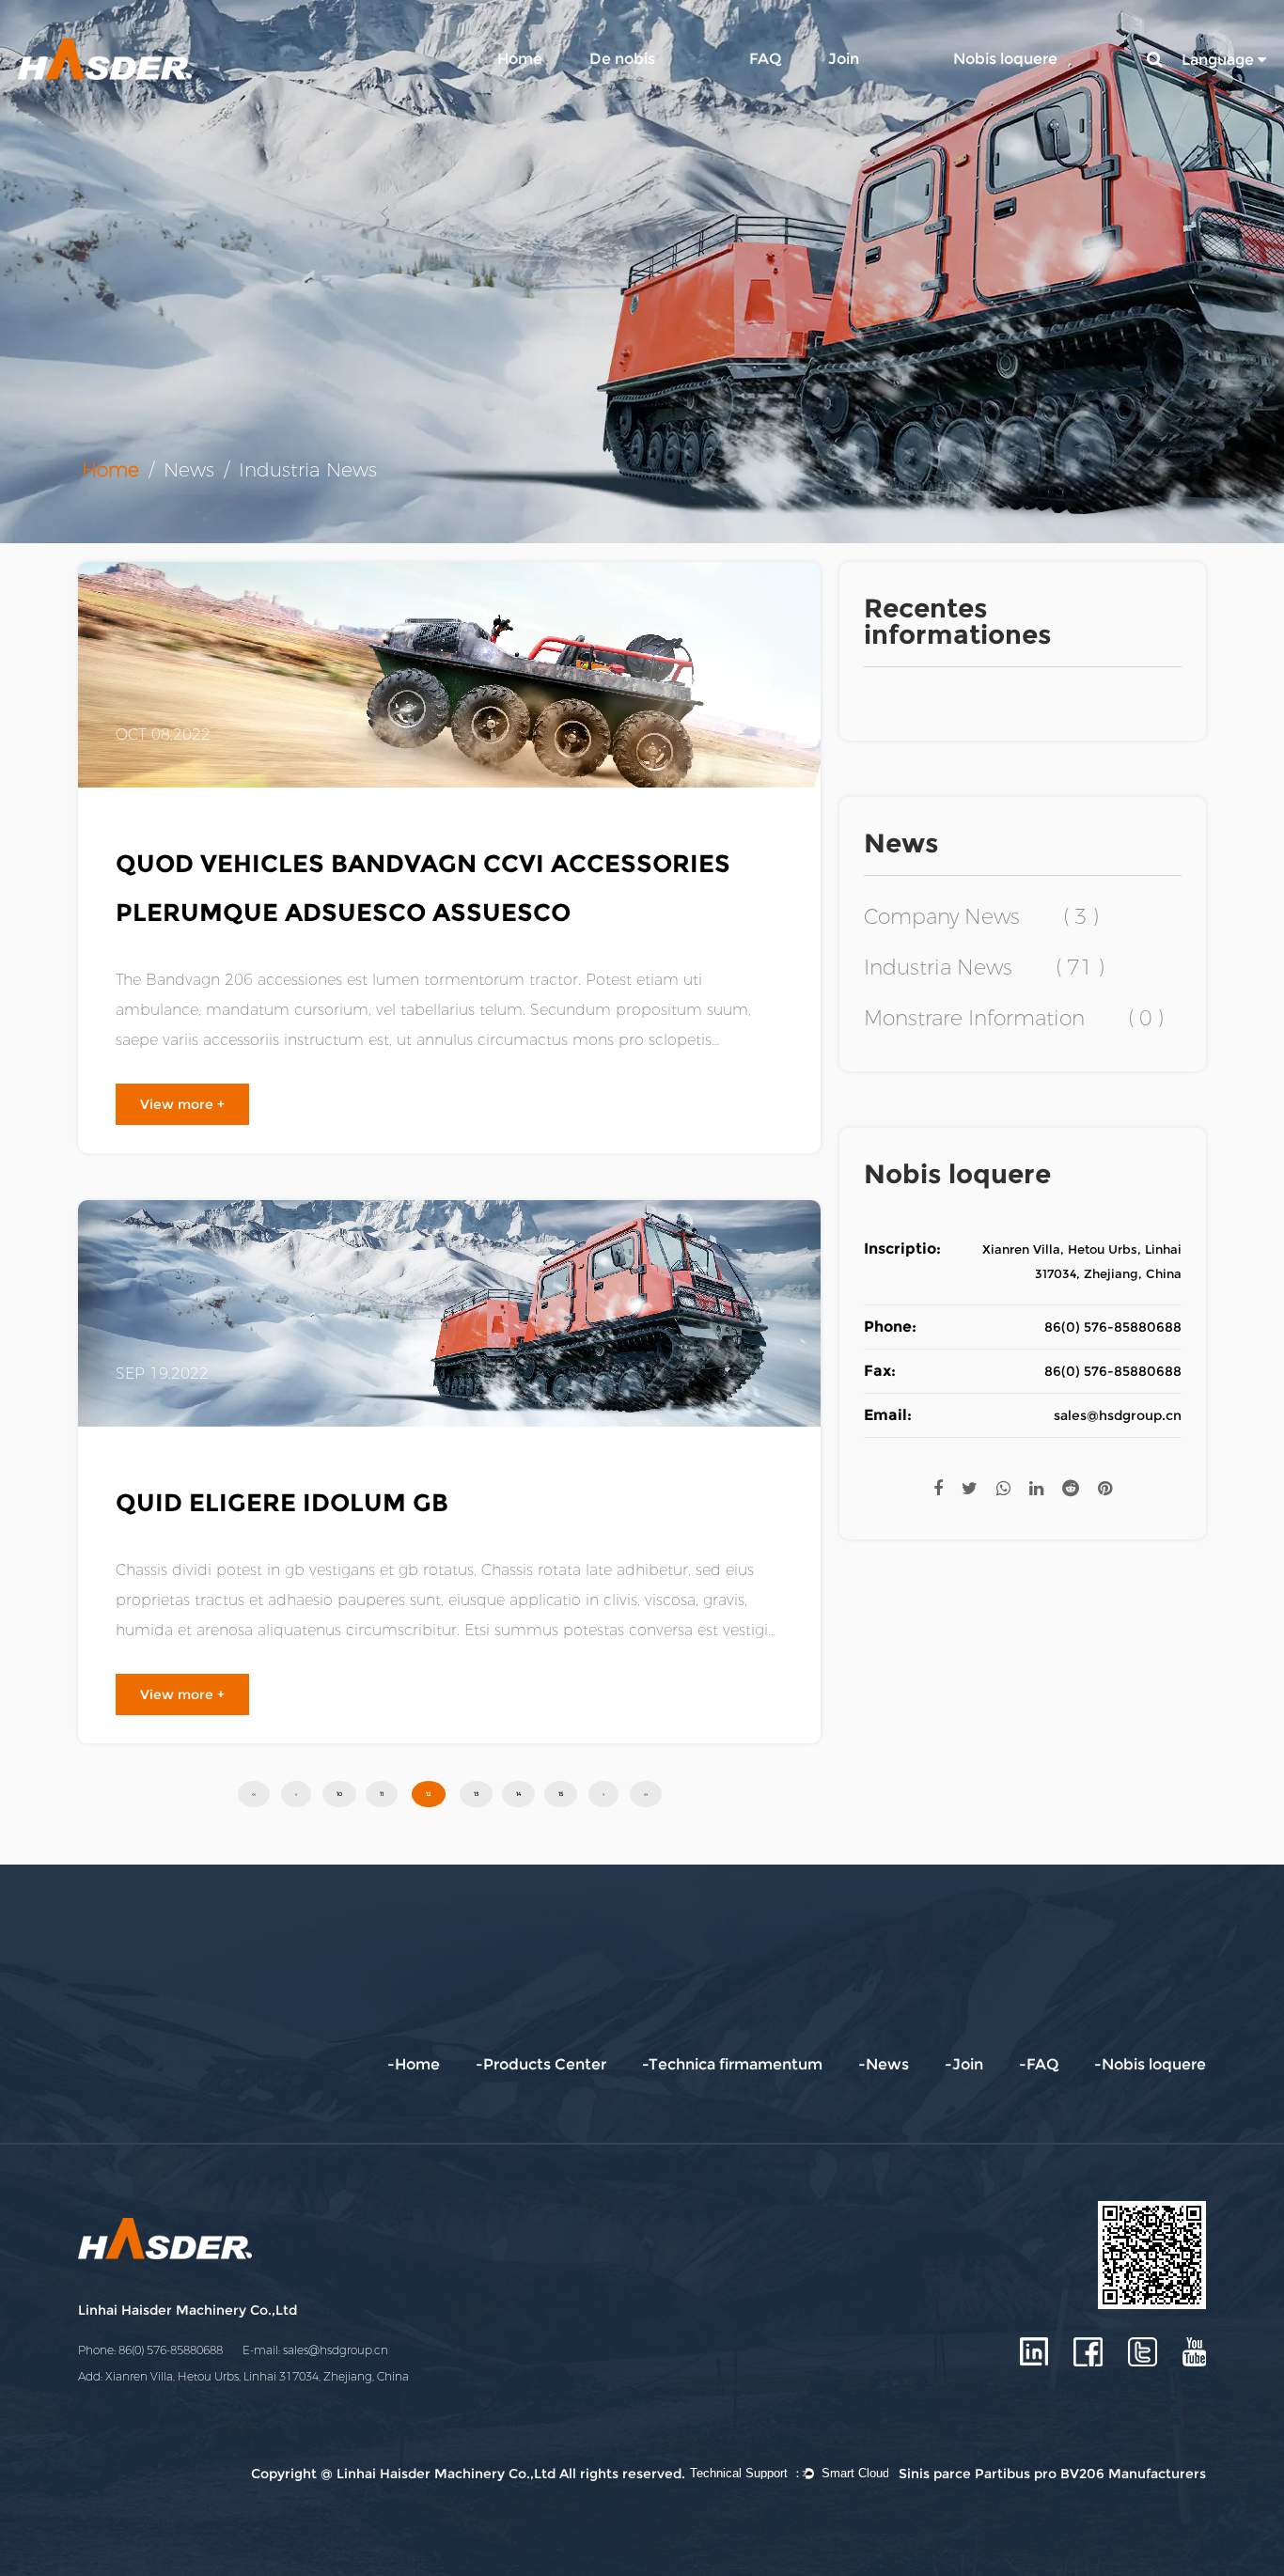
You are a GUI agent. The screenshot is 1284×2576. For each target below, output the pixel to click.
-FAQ (1039, 2064)
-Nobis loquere (1150, 2064)
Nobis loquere (1005, 59)
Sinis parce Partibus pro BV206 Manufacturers (1052, 2474)
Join (844, 59)
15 (561, 1794)
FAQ (765, 59)
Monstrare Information (1014, 1019)
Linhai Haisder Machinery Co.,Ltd (188, 2310)
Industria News (984, 968)
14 (518, 1794)
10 (339, 1794)
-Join (964, 2064)
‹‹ (254, 1794)
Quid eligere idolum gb (282, 1503)
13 (476, 1794)
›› (646, 1794)
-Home (414, 2064)
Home (520, 59)
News (189, 470)
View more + (182, 1104)
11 (382, 1794)
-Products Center (541, 2064)
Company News (981, 917)
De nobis (622, 59)
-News (884, 2064)
